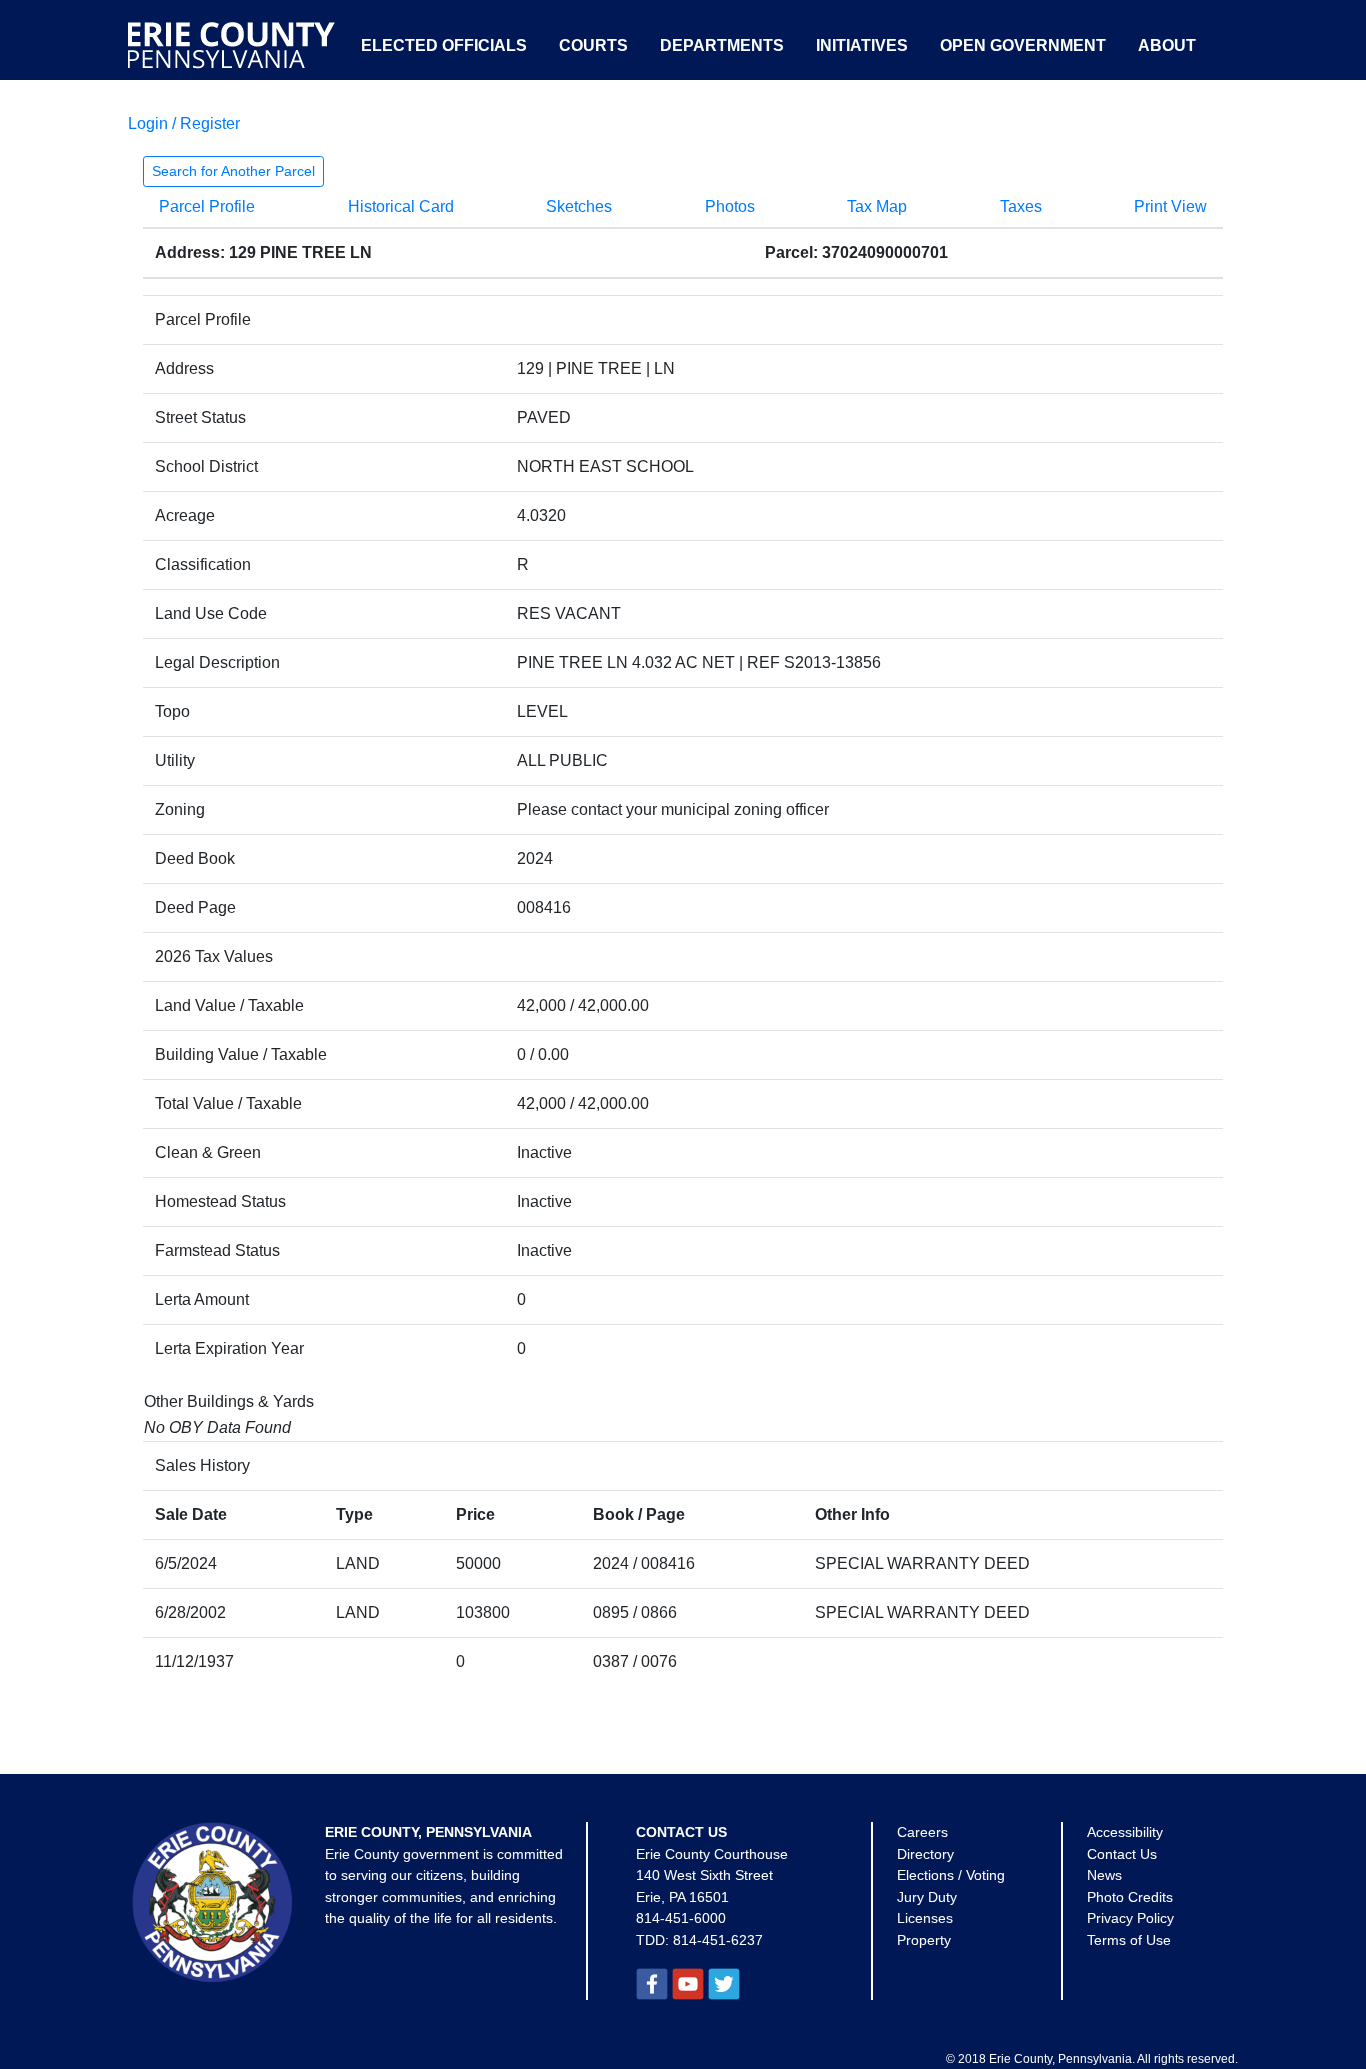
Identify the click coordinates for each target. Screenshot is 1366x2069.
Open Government (1023, 45)
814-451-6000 (681, 1918)
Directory (925, 1854)
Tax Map (877, 206)
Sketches (579, 206)
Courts (593, 45)
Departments (722, 45)
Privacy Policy (1130, 1918)
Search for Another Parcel (233, 171)
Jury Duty (927, 1897)
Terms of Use (1129, 1940)
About (1167, 45)
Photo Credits (1130, 1897)
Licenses (925, 1918)
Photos (730, 206)
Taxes (1021, 206)
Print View (1170, 206)
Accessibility (1125, 1832)
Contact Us (1122, 1854)
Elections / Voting (951, 1875)
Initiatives (862, 45)
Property (924, 1940)
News (1104, 1875)
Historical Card (401, 206)
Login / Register (184, 123)
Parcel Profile (207, 206)
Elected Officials (444, 45)
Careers (922, 1832)
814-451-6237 (718, 1940)
